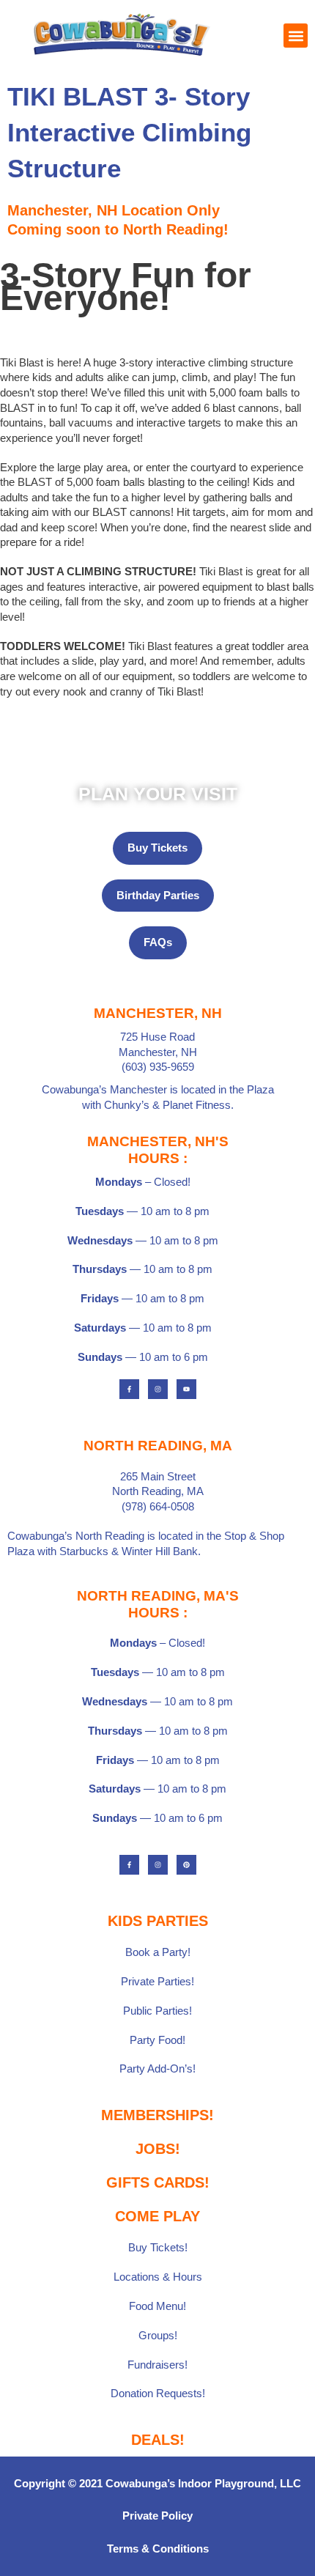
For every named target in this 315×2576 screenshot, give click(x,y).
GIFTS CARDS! (158, 2182)
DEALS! (158, 2440)
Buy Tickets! (158, 2248)
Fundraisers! (157, 2365)
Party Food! (157, 2040)
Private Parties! (157, 1982)
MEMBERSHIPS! (157, 2115)
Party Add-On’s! (157, 2069)
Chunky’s (127, 1105)
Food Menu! (157, 2306)
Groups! (158, 2336)
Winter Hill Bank (160, 1551)
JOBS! (158, 2149)
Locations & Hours (158, 2277)
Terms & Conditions (158, 2549)
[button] (296, 36)
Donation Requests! (158, 2394)
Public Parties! (157, 2011)
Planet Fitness (197, 1105)
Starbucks (84, 1551)
